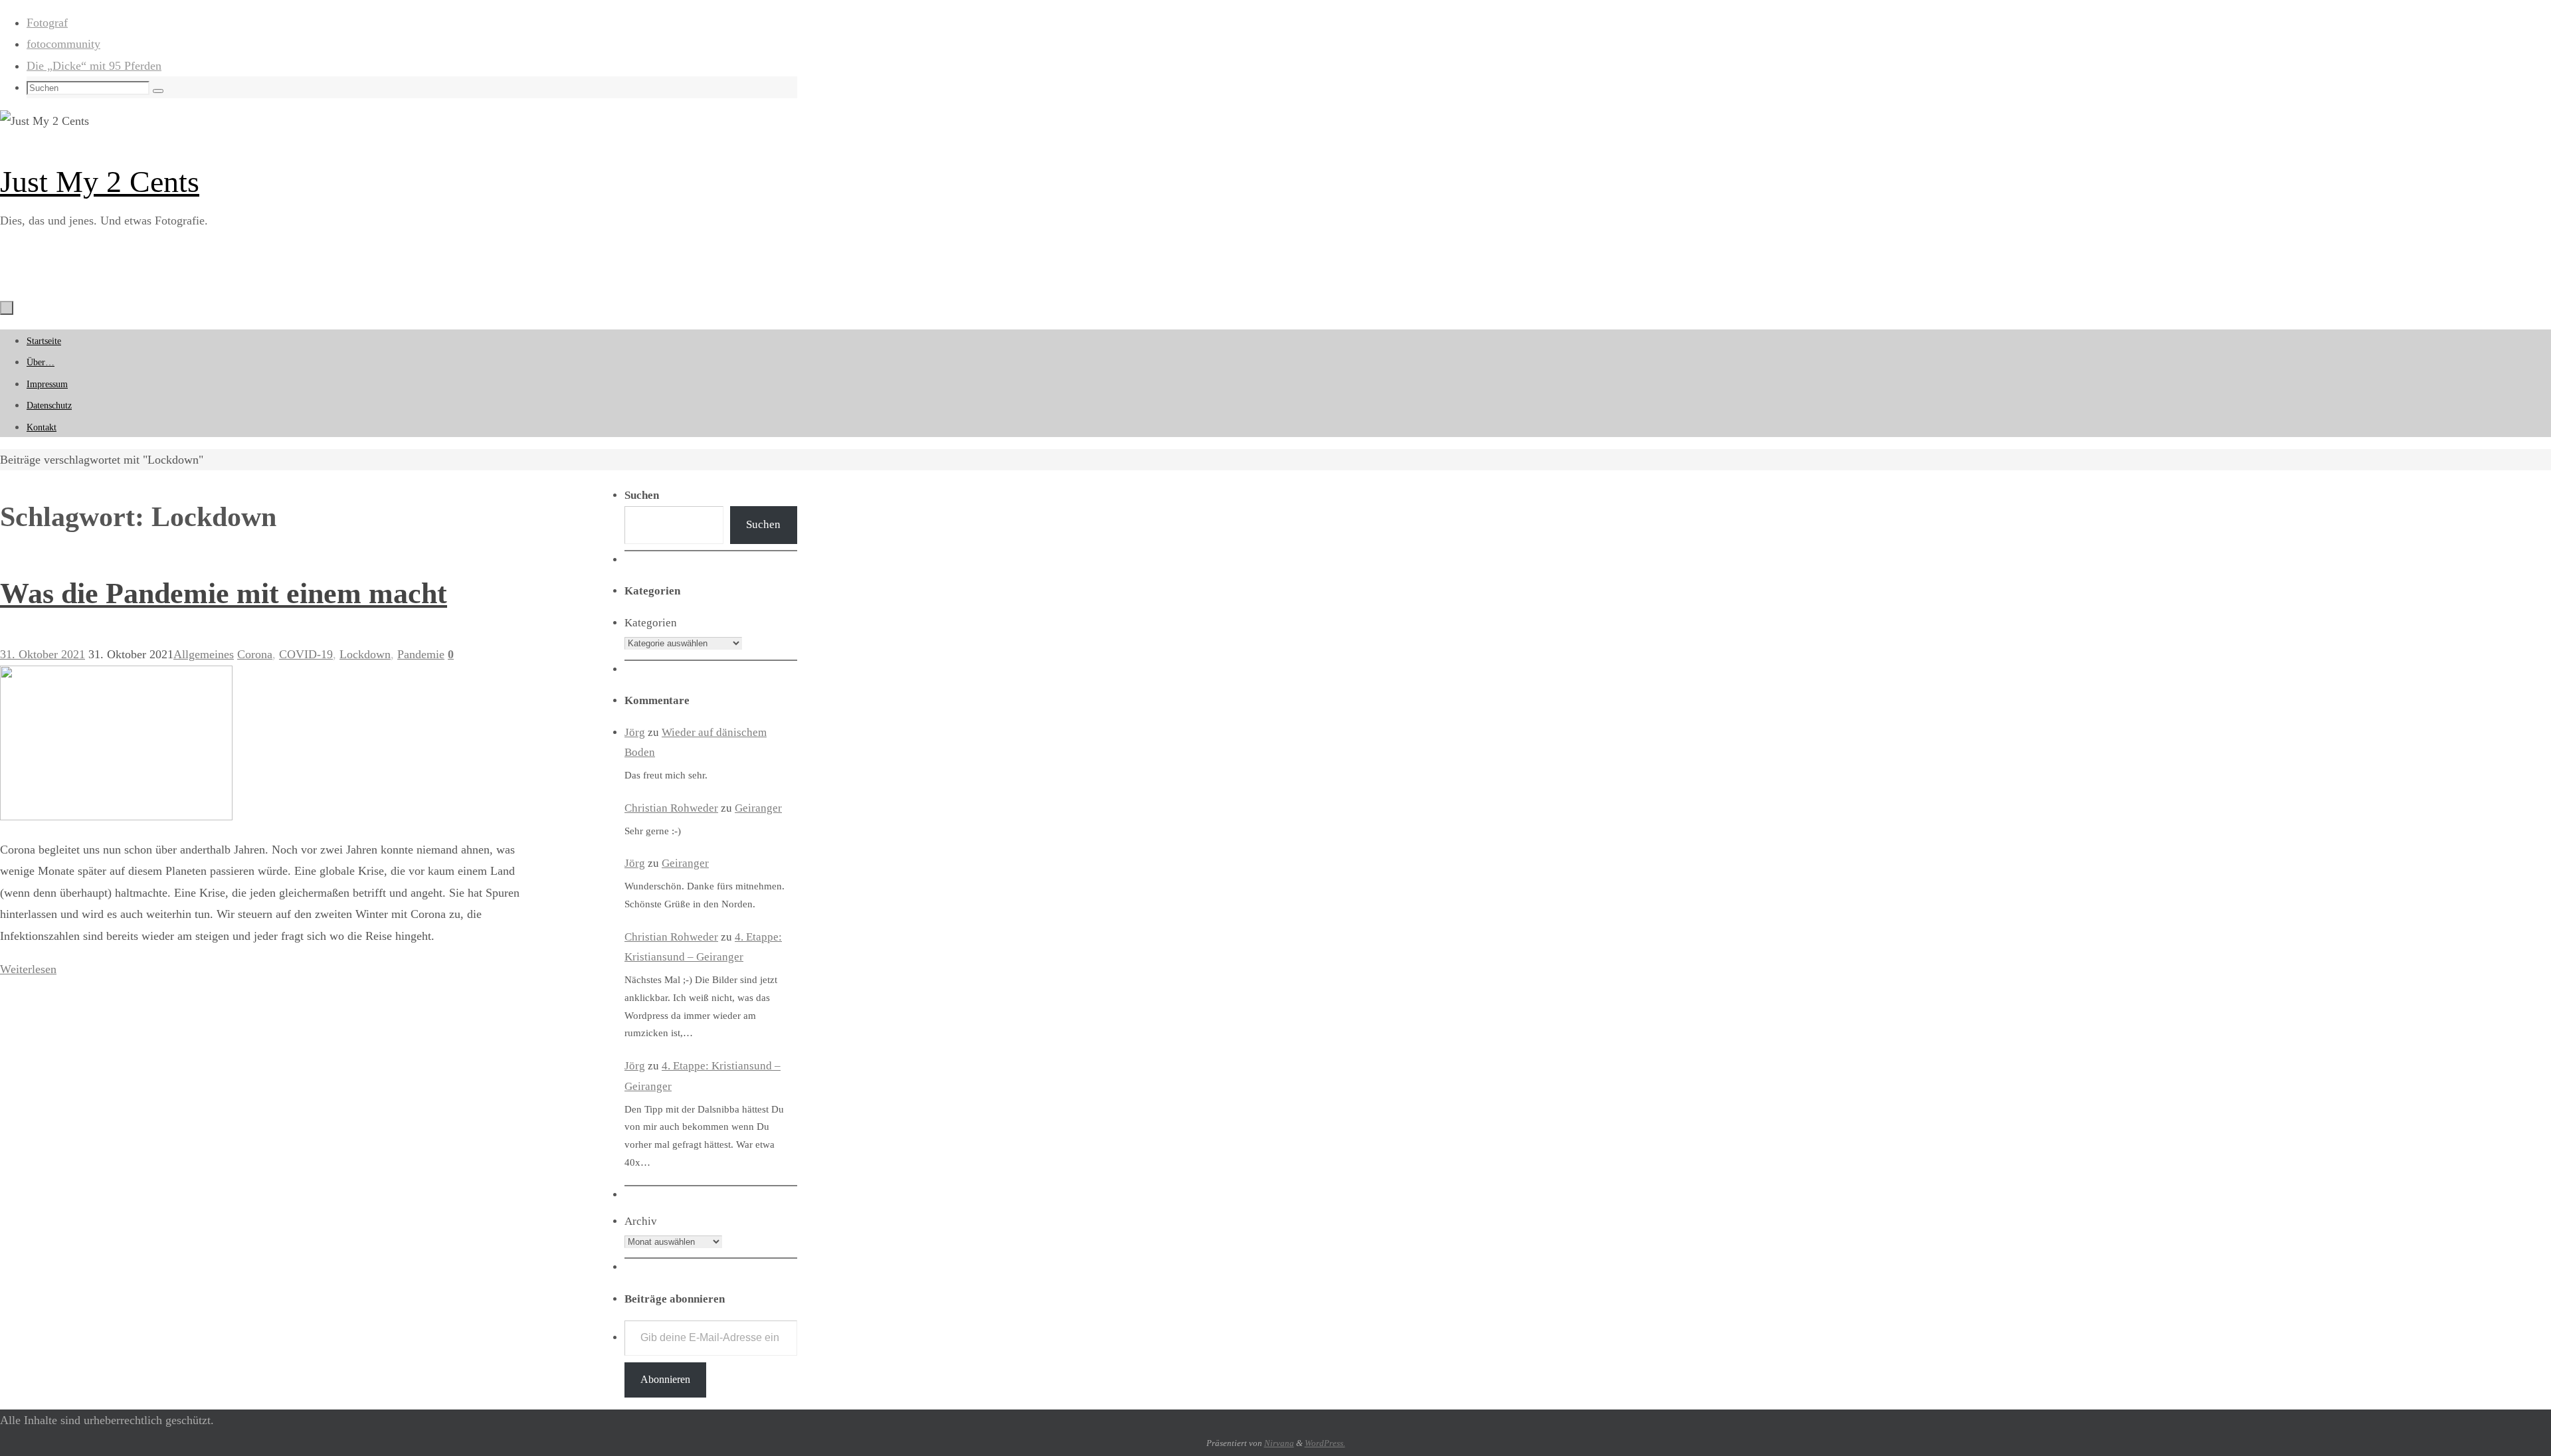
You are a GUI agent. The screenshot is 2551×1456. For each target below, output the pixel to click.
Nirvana (1279, 1443)
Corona (255, 654)
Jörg (635, 732)
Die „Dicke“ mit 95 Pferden (94, 66)
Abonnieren (665, 1379)
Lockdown (365, 654)
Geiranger (758, 808)
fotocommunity (63, 44)
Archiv (641, 1221)
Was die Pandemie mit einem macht (224, 593)
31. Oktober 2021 (43, 654)
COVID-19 (306, 654)
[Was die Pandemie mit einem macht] (116, 816)
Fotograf (47, 23)
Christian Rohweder (671, 808)
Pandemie (421, 654)
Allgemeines (204, 654)
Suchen (763, 524)
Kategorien (651, 623)
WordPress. (1325, 1443)
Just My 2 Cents (100, 182)
